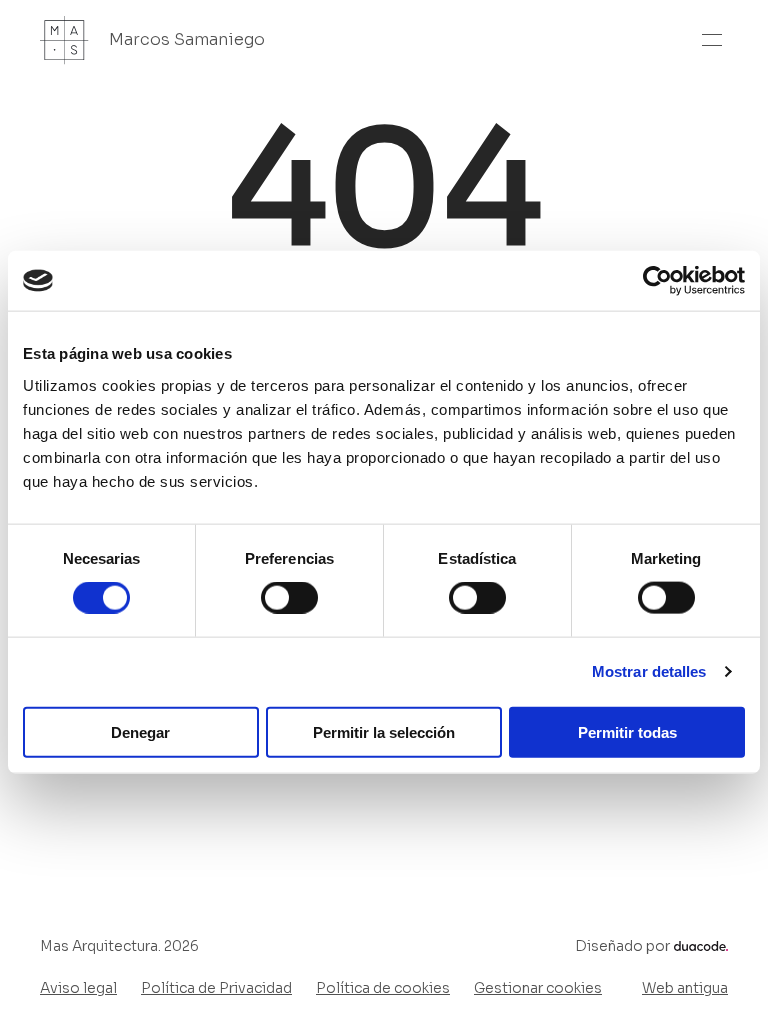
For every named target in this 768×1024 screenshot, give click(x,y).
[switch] (289, 598)
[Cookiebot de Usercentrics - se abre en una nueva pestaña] (657, 281)
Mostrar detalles (649, 671)
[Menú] (712, 40)
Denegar (140, 731)
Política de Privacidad (216, 988)
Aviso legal (78, 988)
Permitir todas (627, 731)
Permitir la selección (384, 731)
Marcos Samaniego (187, 39)
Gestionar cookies (538, 988)
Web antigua (685, 988)
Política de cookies (383, 988)
